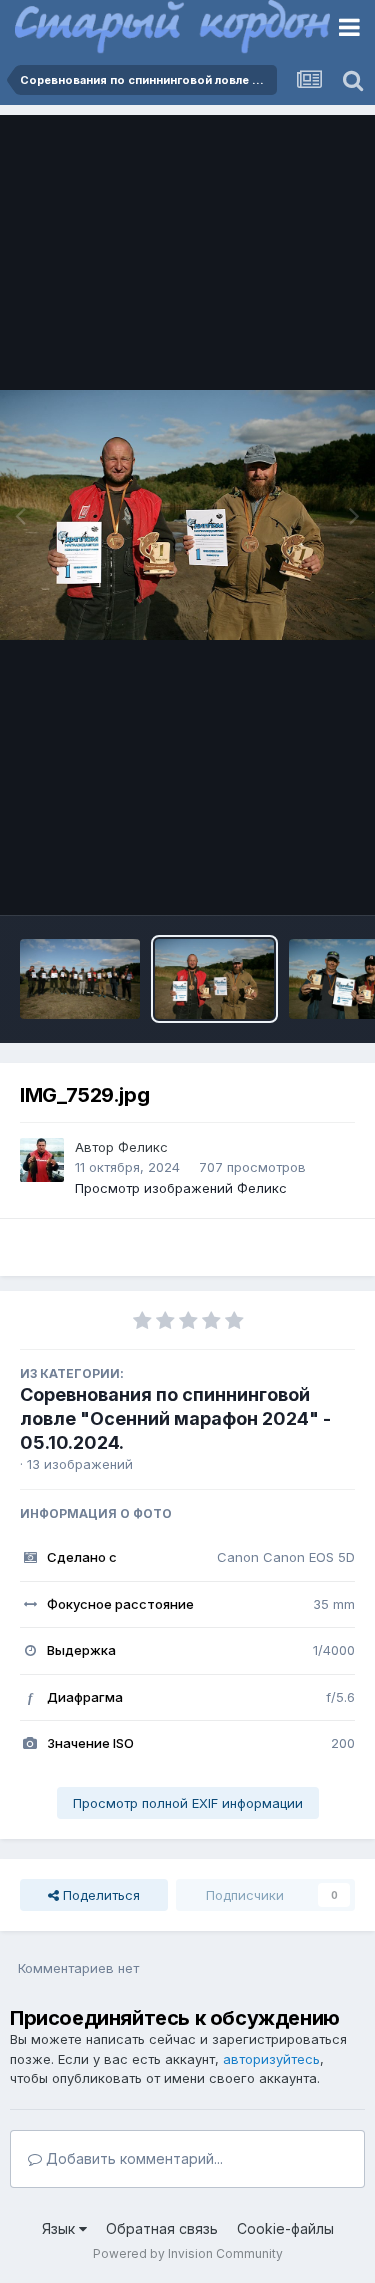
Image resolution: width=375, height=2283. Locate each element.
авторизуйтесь (271, 2059)
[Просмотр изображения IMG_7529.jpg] (215, 979)
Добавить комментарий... (132, 2158)
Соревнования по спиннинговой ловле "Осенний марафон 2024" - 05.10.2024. (175, 1418)
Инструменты (287, 879)
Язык (60, 2228)
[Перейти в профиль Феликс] (42, 1160)
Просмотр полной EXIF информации (188, 1803)
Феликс (143, 1147)
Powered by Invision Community (188, 2253)
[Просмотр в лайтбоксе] (187, 515)
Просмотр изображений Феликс (181, 1188)
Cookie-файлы (285, 2228)
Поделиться (99, 1895)
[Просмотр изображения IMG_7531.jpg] (80, 979)
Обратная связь (162, 2228)
